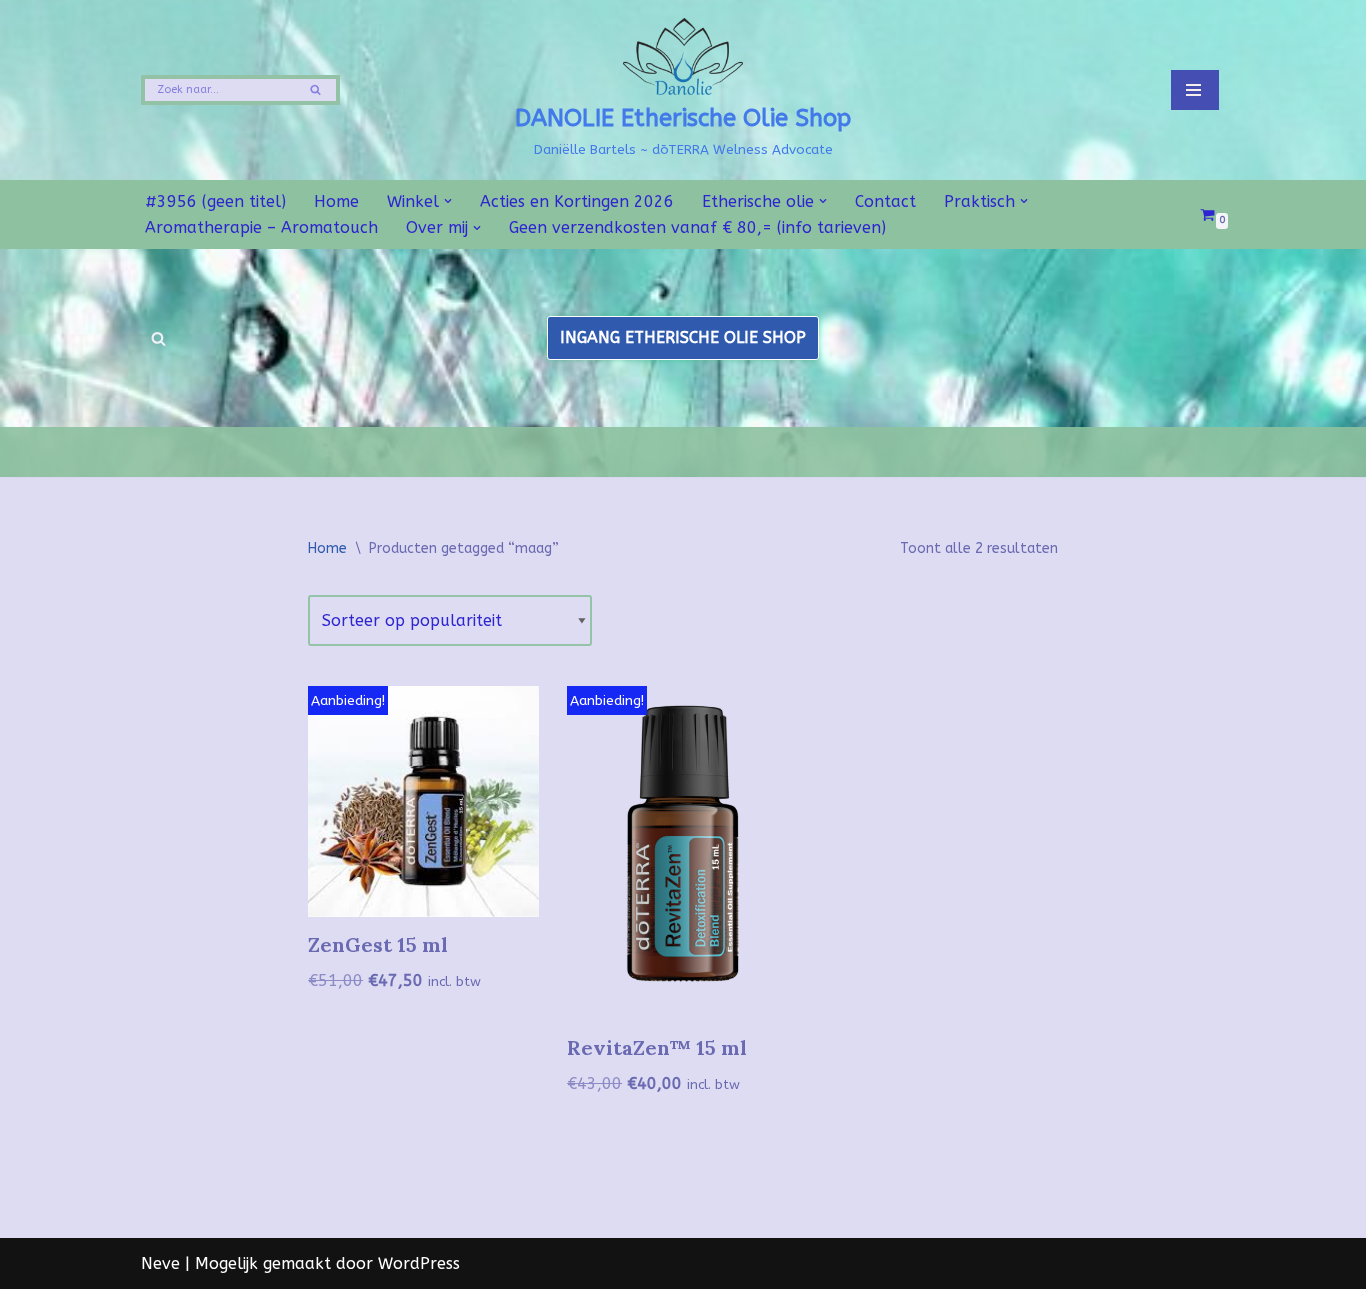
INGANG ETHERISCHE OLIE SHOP (683, 337)
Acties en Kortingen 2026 (577, 201)
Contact (885, 201)
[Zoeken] (317, 90)
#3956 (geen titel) (215, 201)
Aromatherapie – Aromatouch (261, 227)
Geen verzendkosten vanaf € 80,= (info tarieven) (697, 227)
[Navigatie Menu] (1195, 90)
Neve (160, 1263)
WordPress (419, 1263)
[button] (448, 201)
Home (336, 201)
